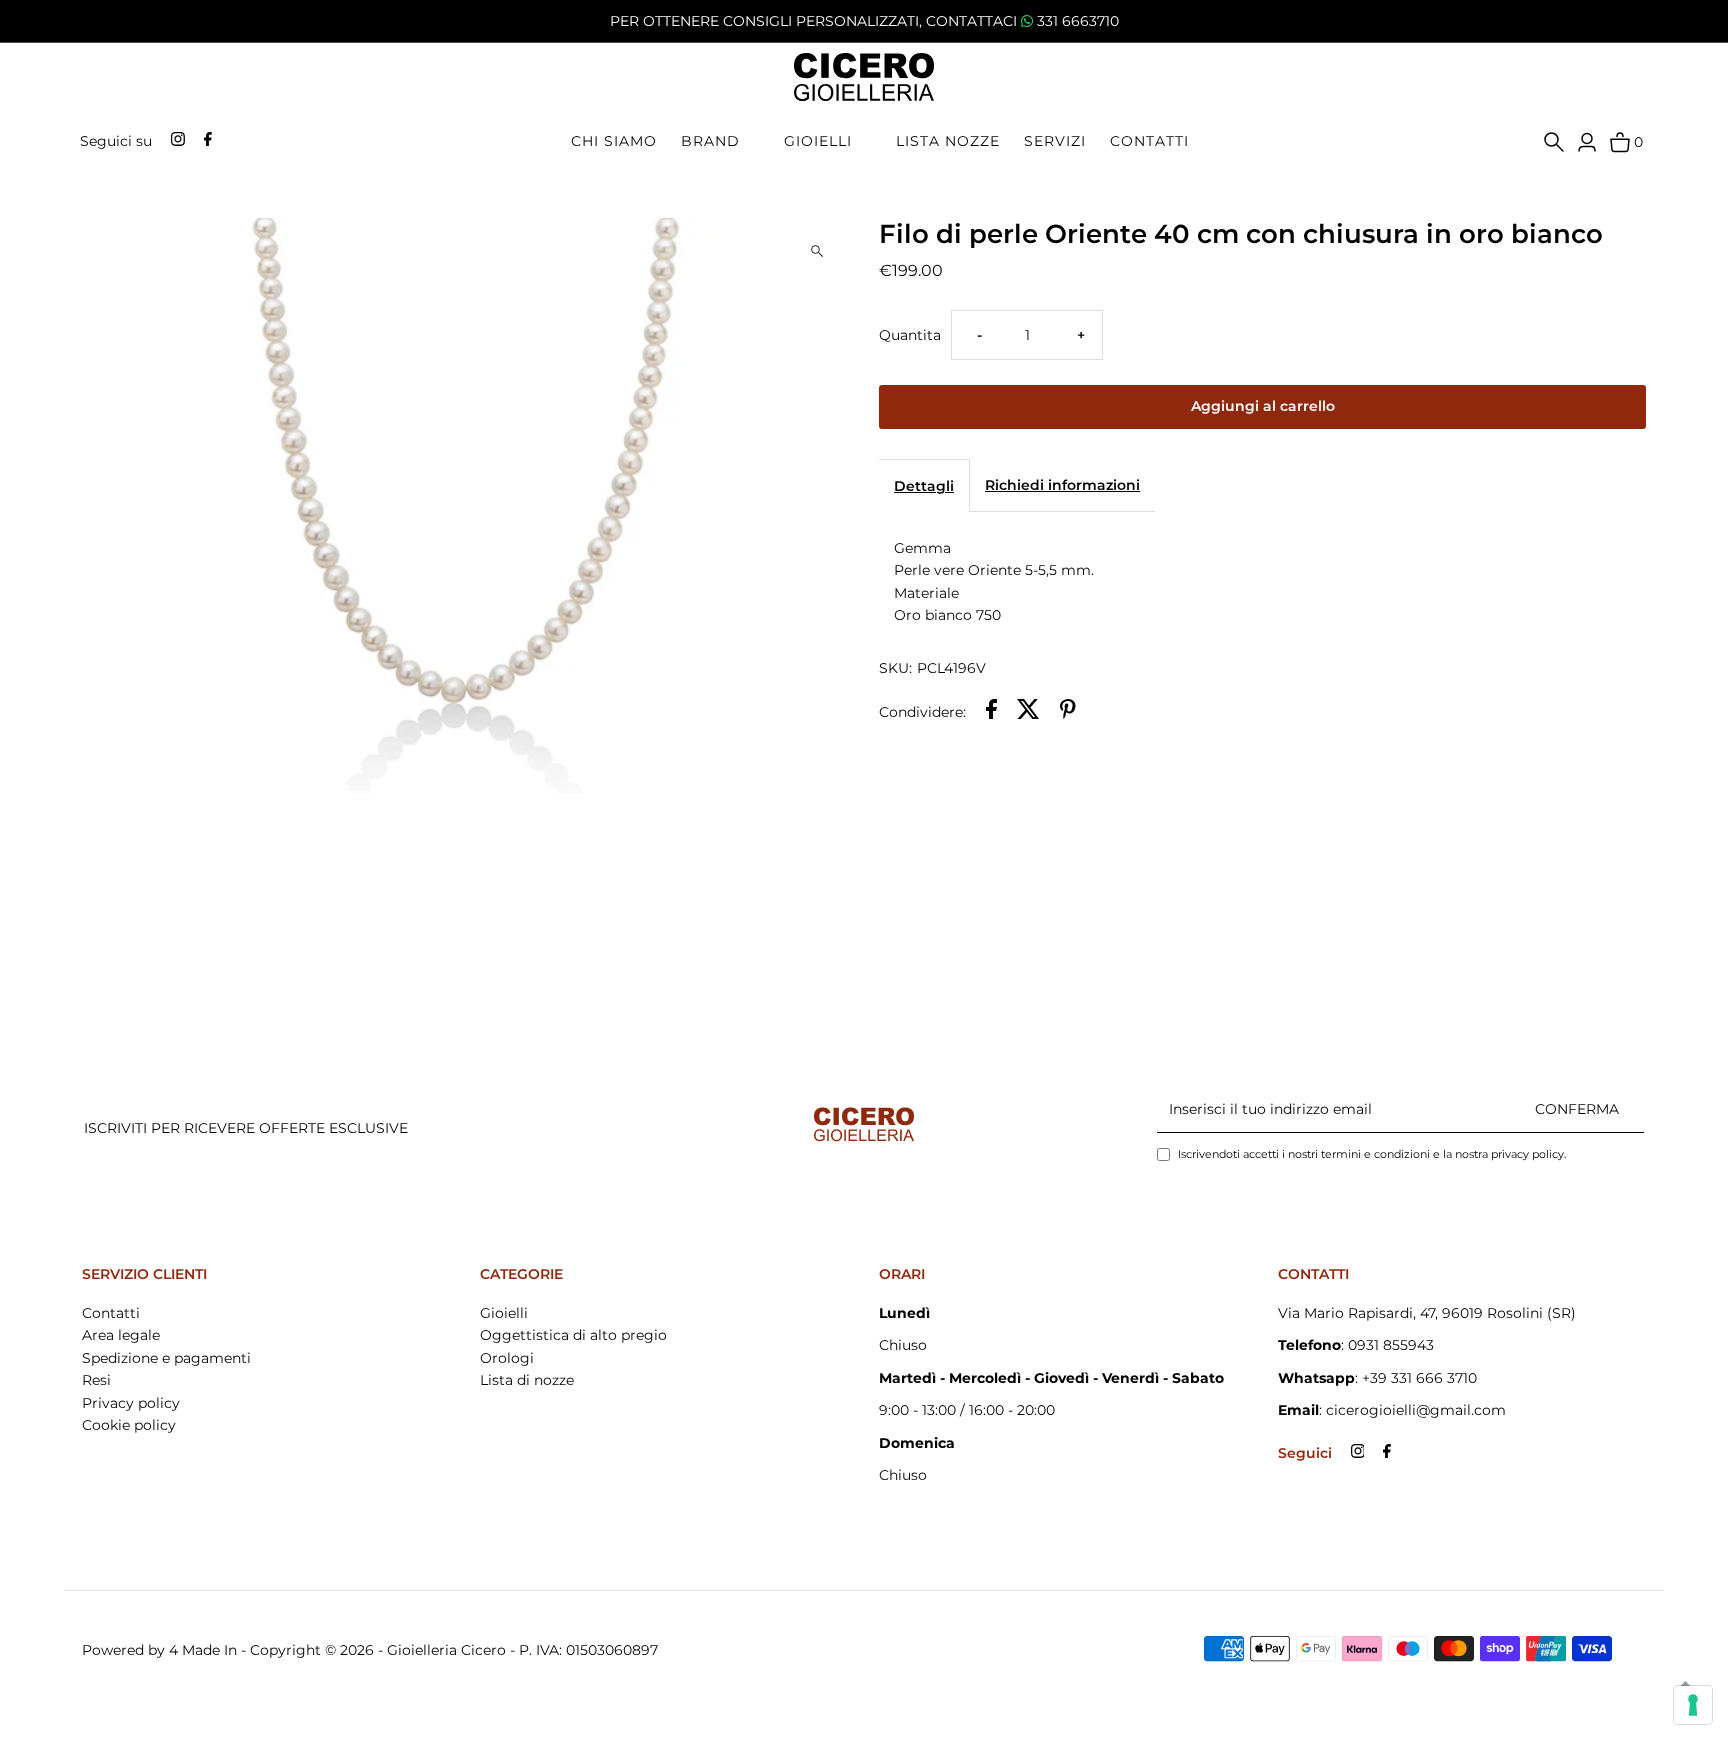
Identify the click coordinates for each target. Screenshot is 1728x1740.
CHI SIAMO (614, 141)
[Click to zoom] (816, 250)
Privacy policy (131, 1403)
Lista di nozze (527, 1380)
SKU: (895, 668)
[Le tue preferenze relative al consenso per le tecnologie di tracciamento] (1693, 1705)
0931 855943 (1391, 1345)
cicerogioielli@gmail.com (1416, 1410)
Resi (96, 1380)
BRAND (710, 141)
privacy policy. (1528, 1154)
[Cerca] (1554, 141)
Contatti (111, 1313)
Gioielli (504, 1313)
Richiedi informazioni (1062, 485)
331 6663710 (1078, 21)
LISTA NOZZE (948, 141)
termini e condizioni (1374, 1154)
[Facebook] (205, 141)
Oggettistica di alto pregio (573, 1335)
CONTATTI (1149, 141)
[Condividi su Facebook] (991, 712)
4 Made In (203, 1650)
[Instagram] (175, 141)
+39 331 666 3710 (1419, 1378)
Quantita (910, 335)
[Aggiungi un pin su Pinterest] (1068, 712)
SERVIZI (1055, 141)
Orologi (507, 1358)
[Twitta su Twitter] (1028, 712)
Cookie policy (129, 1425)
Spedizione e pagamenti (166, 1358)
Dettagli (924, 486)
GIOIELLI (818, 141)
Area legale (121, 1335)
